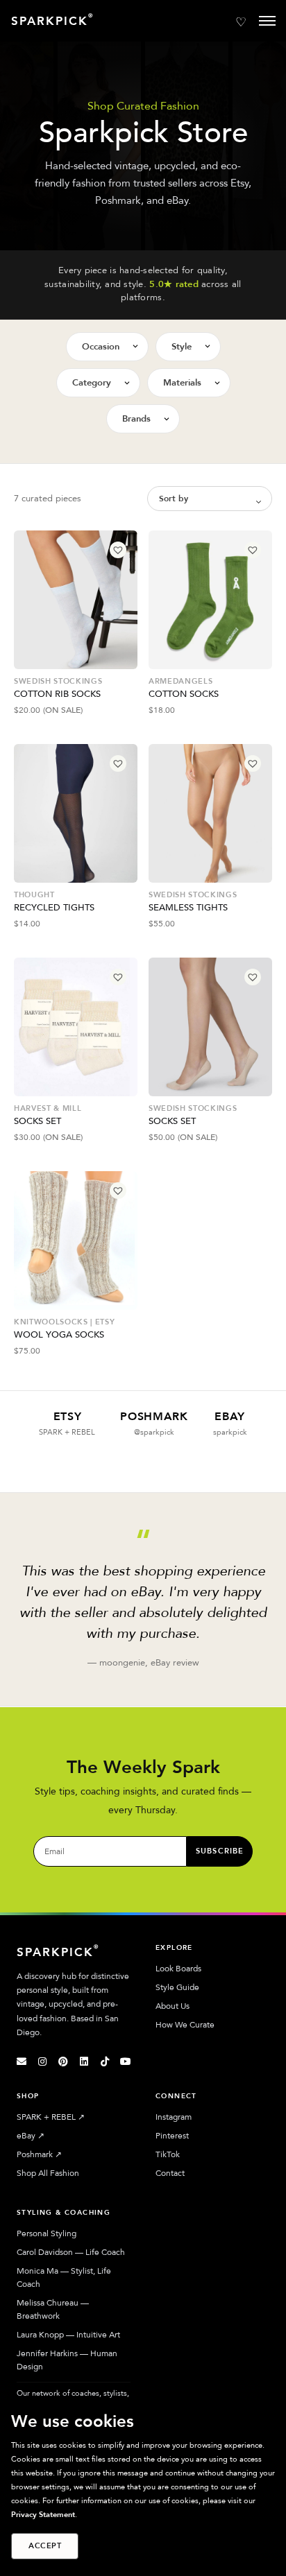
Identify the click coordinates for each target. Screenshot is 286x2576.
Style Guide (177, 1987)
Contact (170, 2173)
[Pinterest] (63, 2061)
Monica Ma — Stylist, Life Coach (64, 2277)
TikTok (168, 2154)
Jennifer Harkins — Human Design (67, 2360)
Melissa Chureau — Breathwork (53, 2309)
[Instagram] (42, 2061)
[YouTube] (126, 2061)
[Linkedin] (84, 2061)
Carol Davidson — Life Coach (71, 2252)
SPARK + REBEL (51, 2117)
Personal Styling (47, 2233)
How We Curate (185, 2025)
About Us (173, 2006)
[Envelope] (22, 2061)
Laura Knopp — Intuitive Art (68, 2335)
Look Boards (178, 1969)
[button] (118, 550)
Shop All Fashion (48, 2173)
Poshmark (39, 2154)
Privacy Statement (43, 2515)
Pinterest (172, 2136)
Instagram (174, 2117)
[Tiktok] (105, 2061)
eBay (31, 2136)
